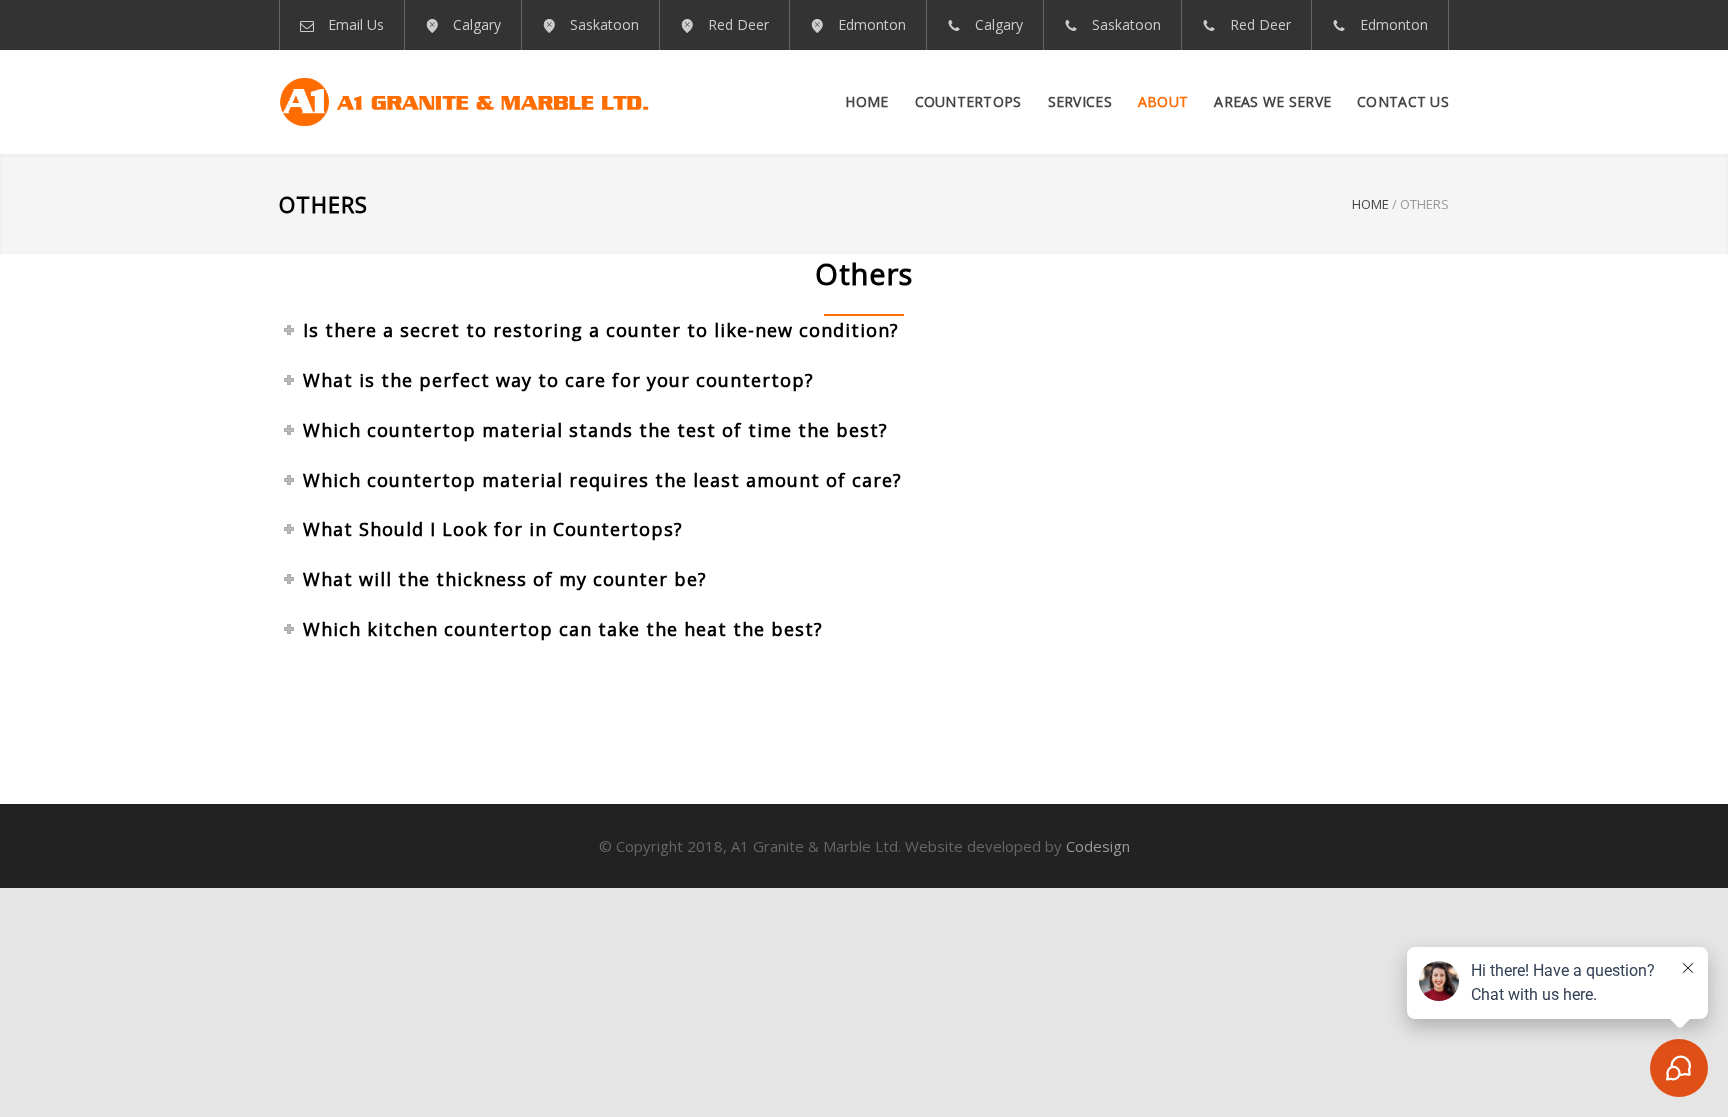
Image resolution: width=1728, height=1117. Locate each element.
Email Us (356, 24)
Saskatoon (604, 24)
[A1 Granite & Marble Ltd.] (464, 102)
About (1163, 101)
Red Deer (738, 24)
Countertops (968, 101)
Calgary (477, 24)
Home (866, 101)
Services (1080, 101)
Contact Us (1403, 101)
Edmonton (872, 24)
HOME (1370, 204)
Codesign (1098, 846)
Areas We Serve (1272, 101)
